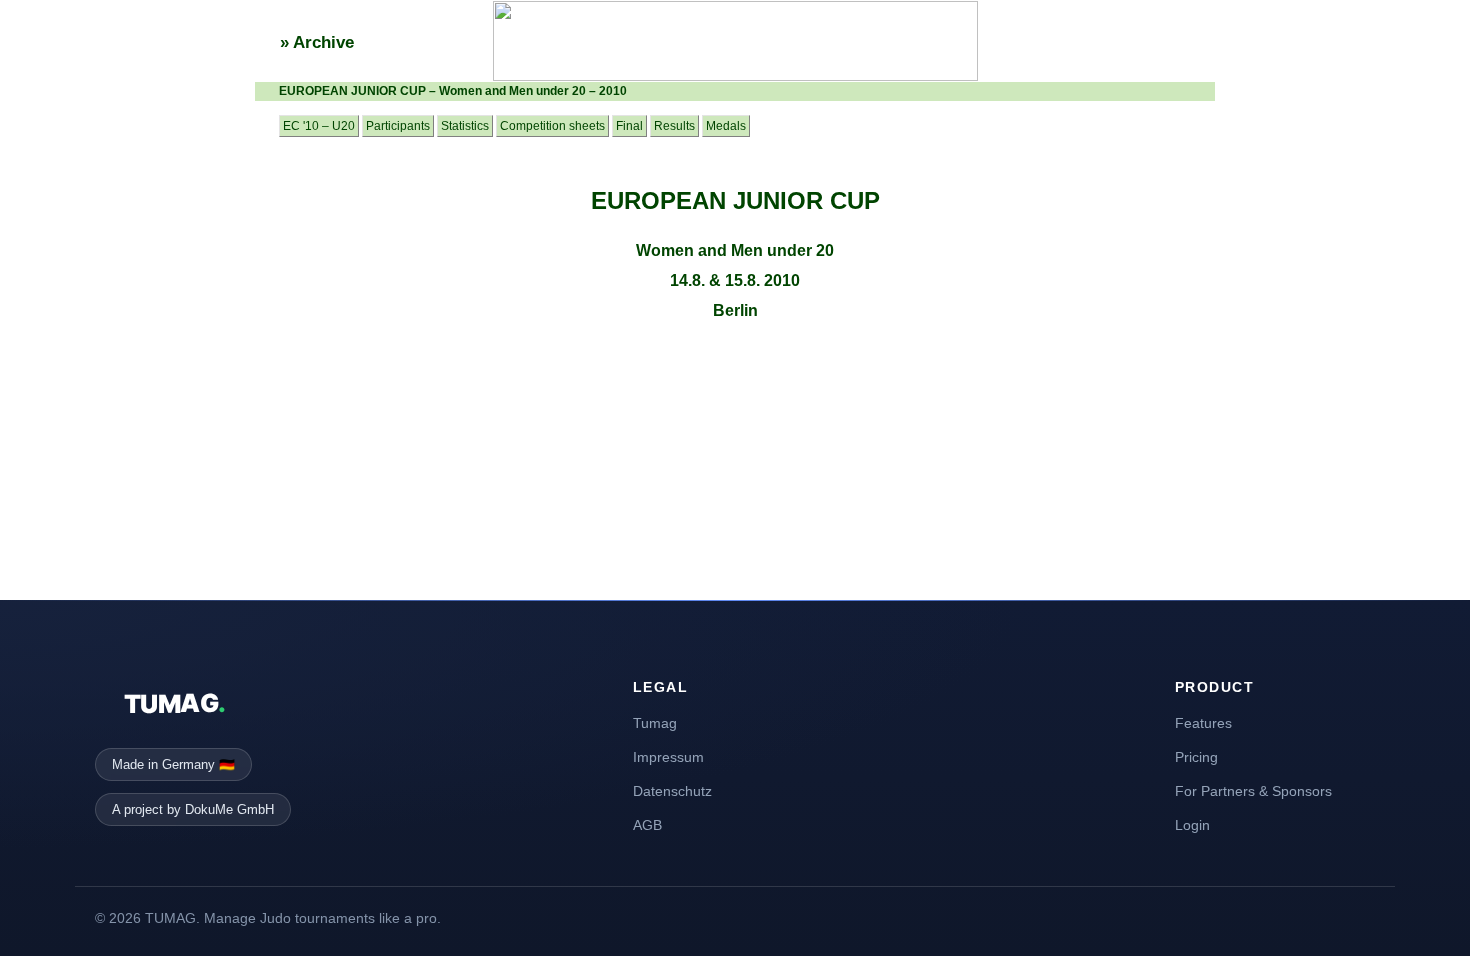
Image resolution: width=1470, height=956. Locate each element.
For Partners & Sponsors (1253, 791)
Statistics (465, 126)
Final (629, 126)
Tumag (655, 723)
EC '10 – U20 (319, 126)
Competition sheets (552, 126)
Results (674, 126)
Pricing (1196, 757)
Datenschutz (672, 791)
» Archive (317, 42)
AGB (647, 825)
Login (1192, 825)
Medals (726, 126)
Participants (398, 126)
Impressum (668, 757)
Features (1203, 723)
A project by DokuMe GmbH (193, 809)
